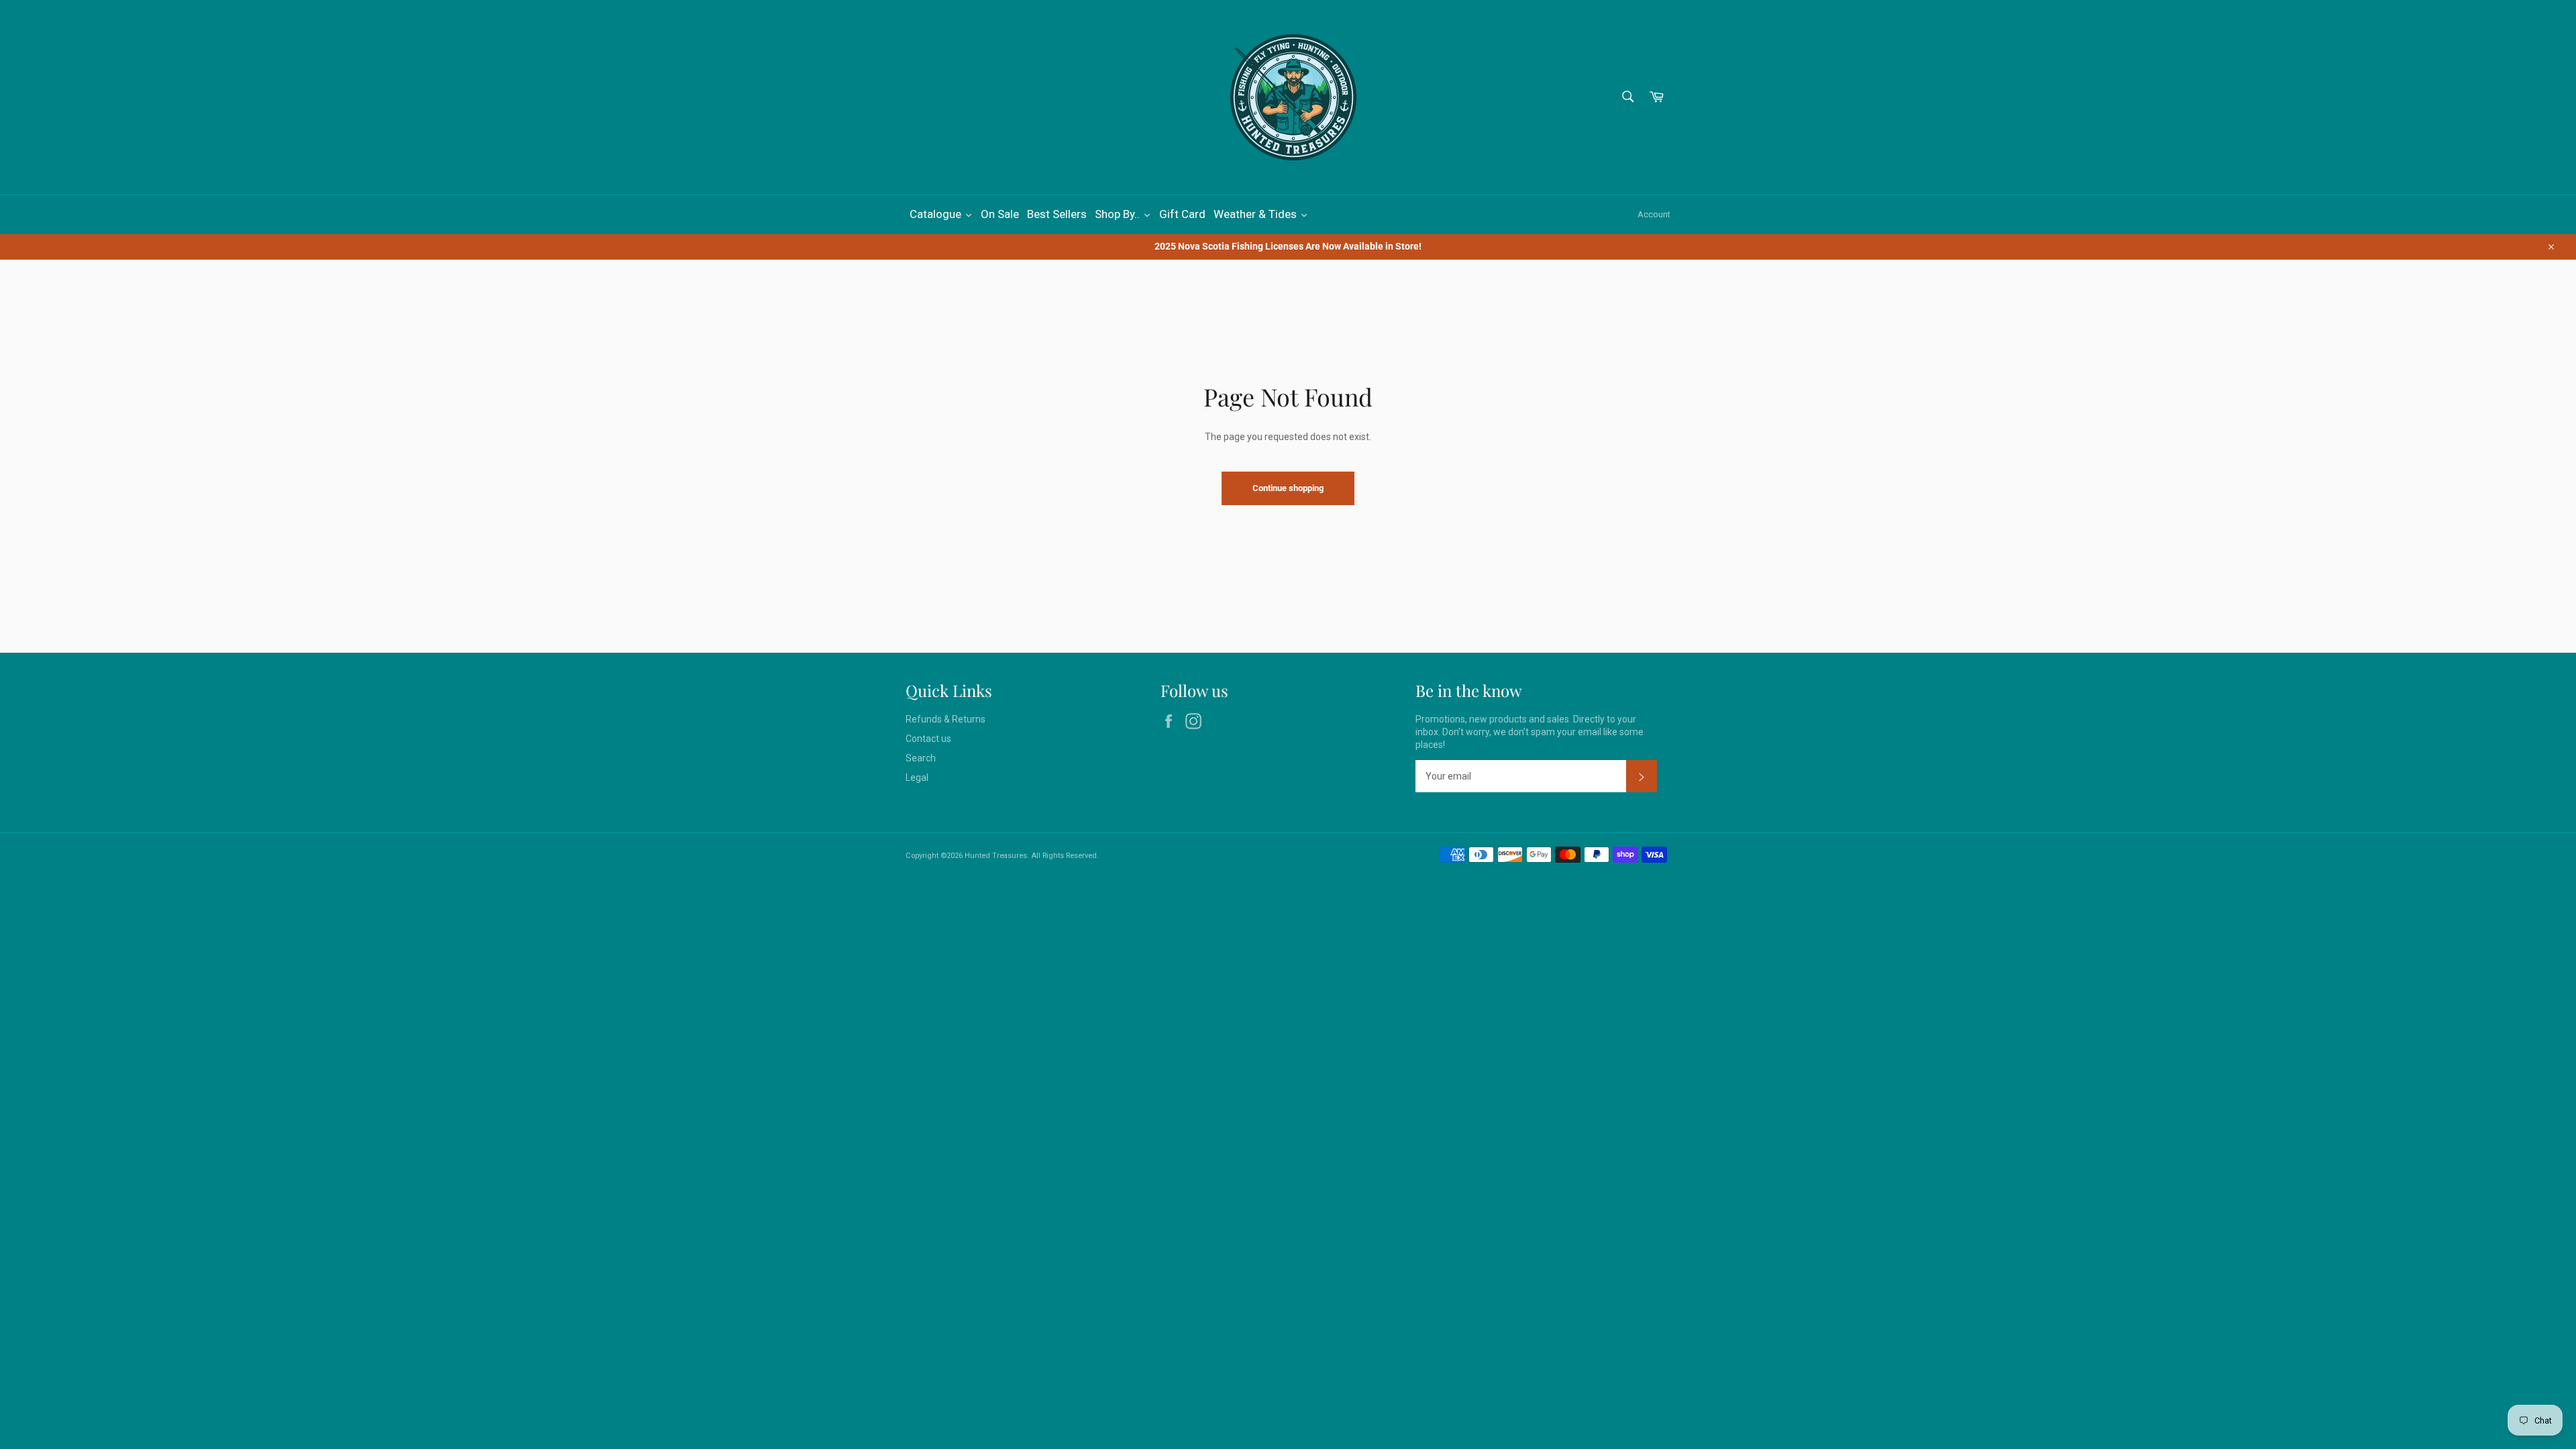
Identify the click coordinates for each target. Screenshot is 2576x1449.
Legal (917, 777)
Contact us (928, 739)
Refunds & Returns (946, 719)
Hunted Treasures (996, 856)
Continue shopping (1288, 488)
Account (1654, 214)
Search (921, 758)
